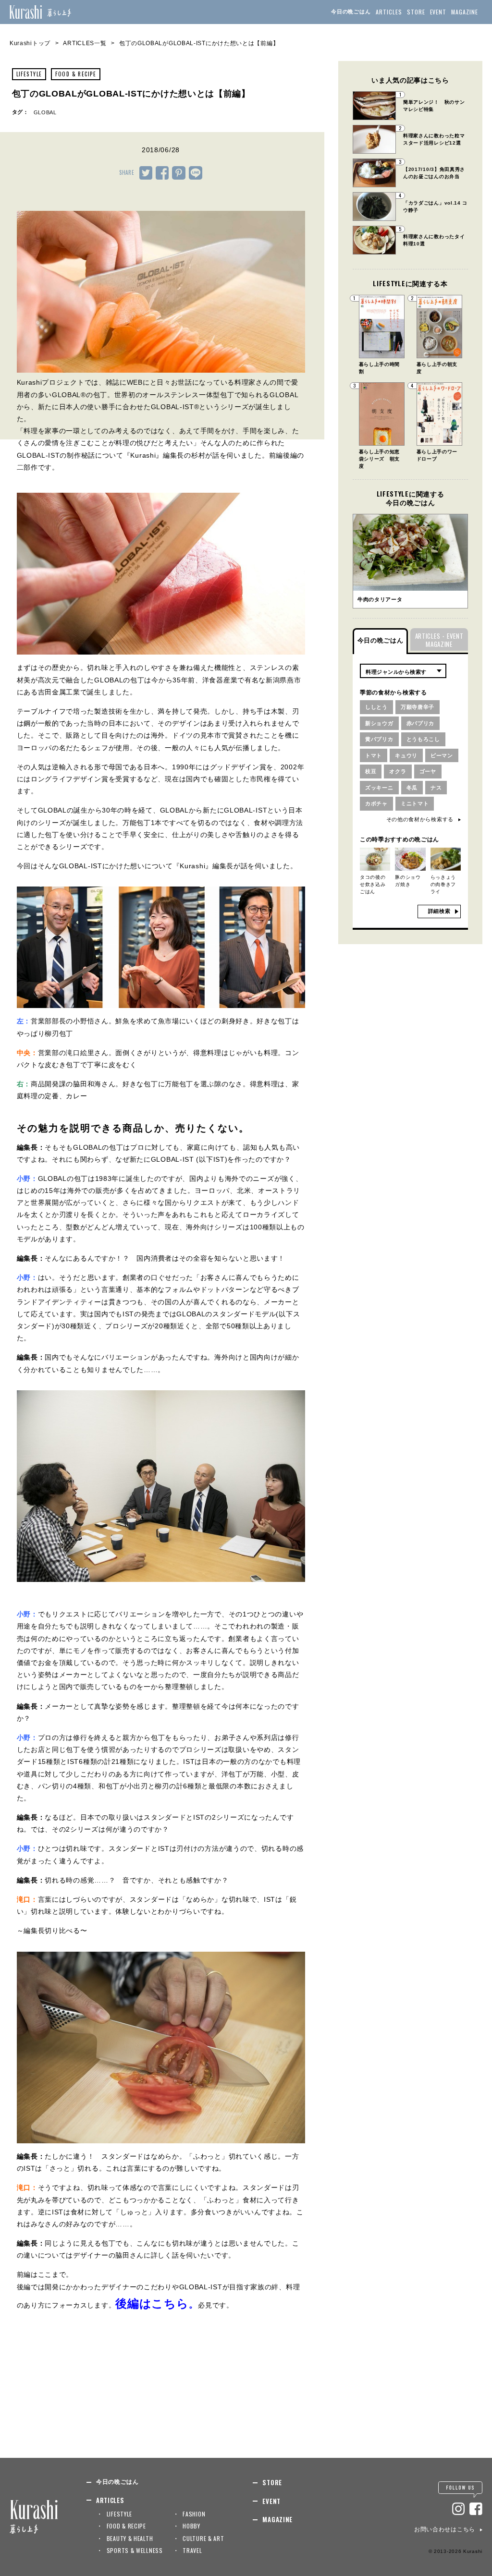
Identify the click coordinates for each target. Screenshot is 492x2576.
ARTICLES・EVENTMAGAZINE (439, 640)
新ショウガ (379, 723)
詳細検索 (439, 911)
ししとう (376, 707)
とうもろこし (423, 739)
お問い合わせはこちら (445, 2529)
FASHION (194, 2514)
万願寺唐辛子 (418, 707)
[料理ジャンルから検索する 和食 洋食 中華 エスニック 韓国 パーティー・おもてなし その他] (403, 671)
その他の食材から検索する (420, 819)
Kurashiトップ (30, 43)
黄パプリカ (379, 739)
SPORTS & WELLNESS (135, 2550)
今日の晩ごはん (351, 12)
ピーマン (442, 755)
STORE (416, 12)
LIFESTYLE (29, 74)
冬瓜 (412, 788)
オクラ (398, 771)
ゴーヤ (428, 771)
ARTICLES (389, 12)
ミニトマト (415, 803)
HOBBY (191, 2526)
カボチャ (376, 803)
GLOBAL (45, 112)
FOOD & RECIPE (76, 74)
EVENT (438, 12)
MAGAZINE (465, 12)
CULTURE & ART (203, 2538)
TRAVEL (192, 2550)
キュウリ (406, 755)
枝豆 (371, 771)
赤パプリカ (421, 723)
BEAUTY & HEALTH (130, 2538)
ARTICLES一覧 (85, 43)
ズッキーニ (379, 788)
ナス (436, 788)
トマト (374, 755)
